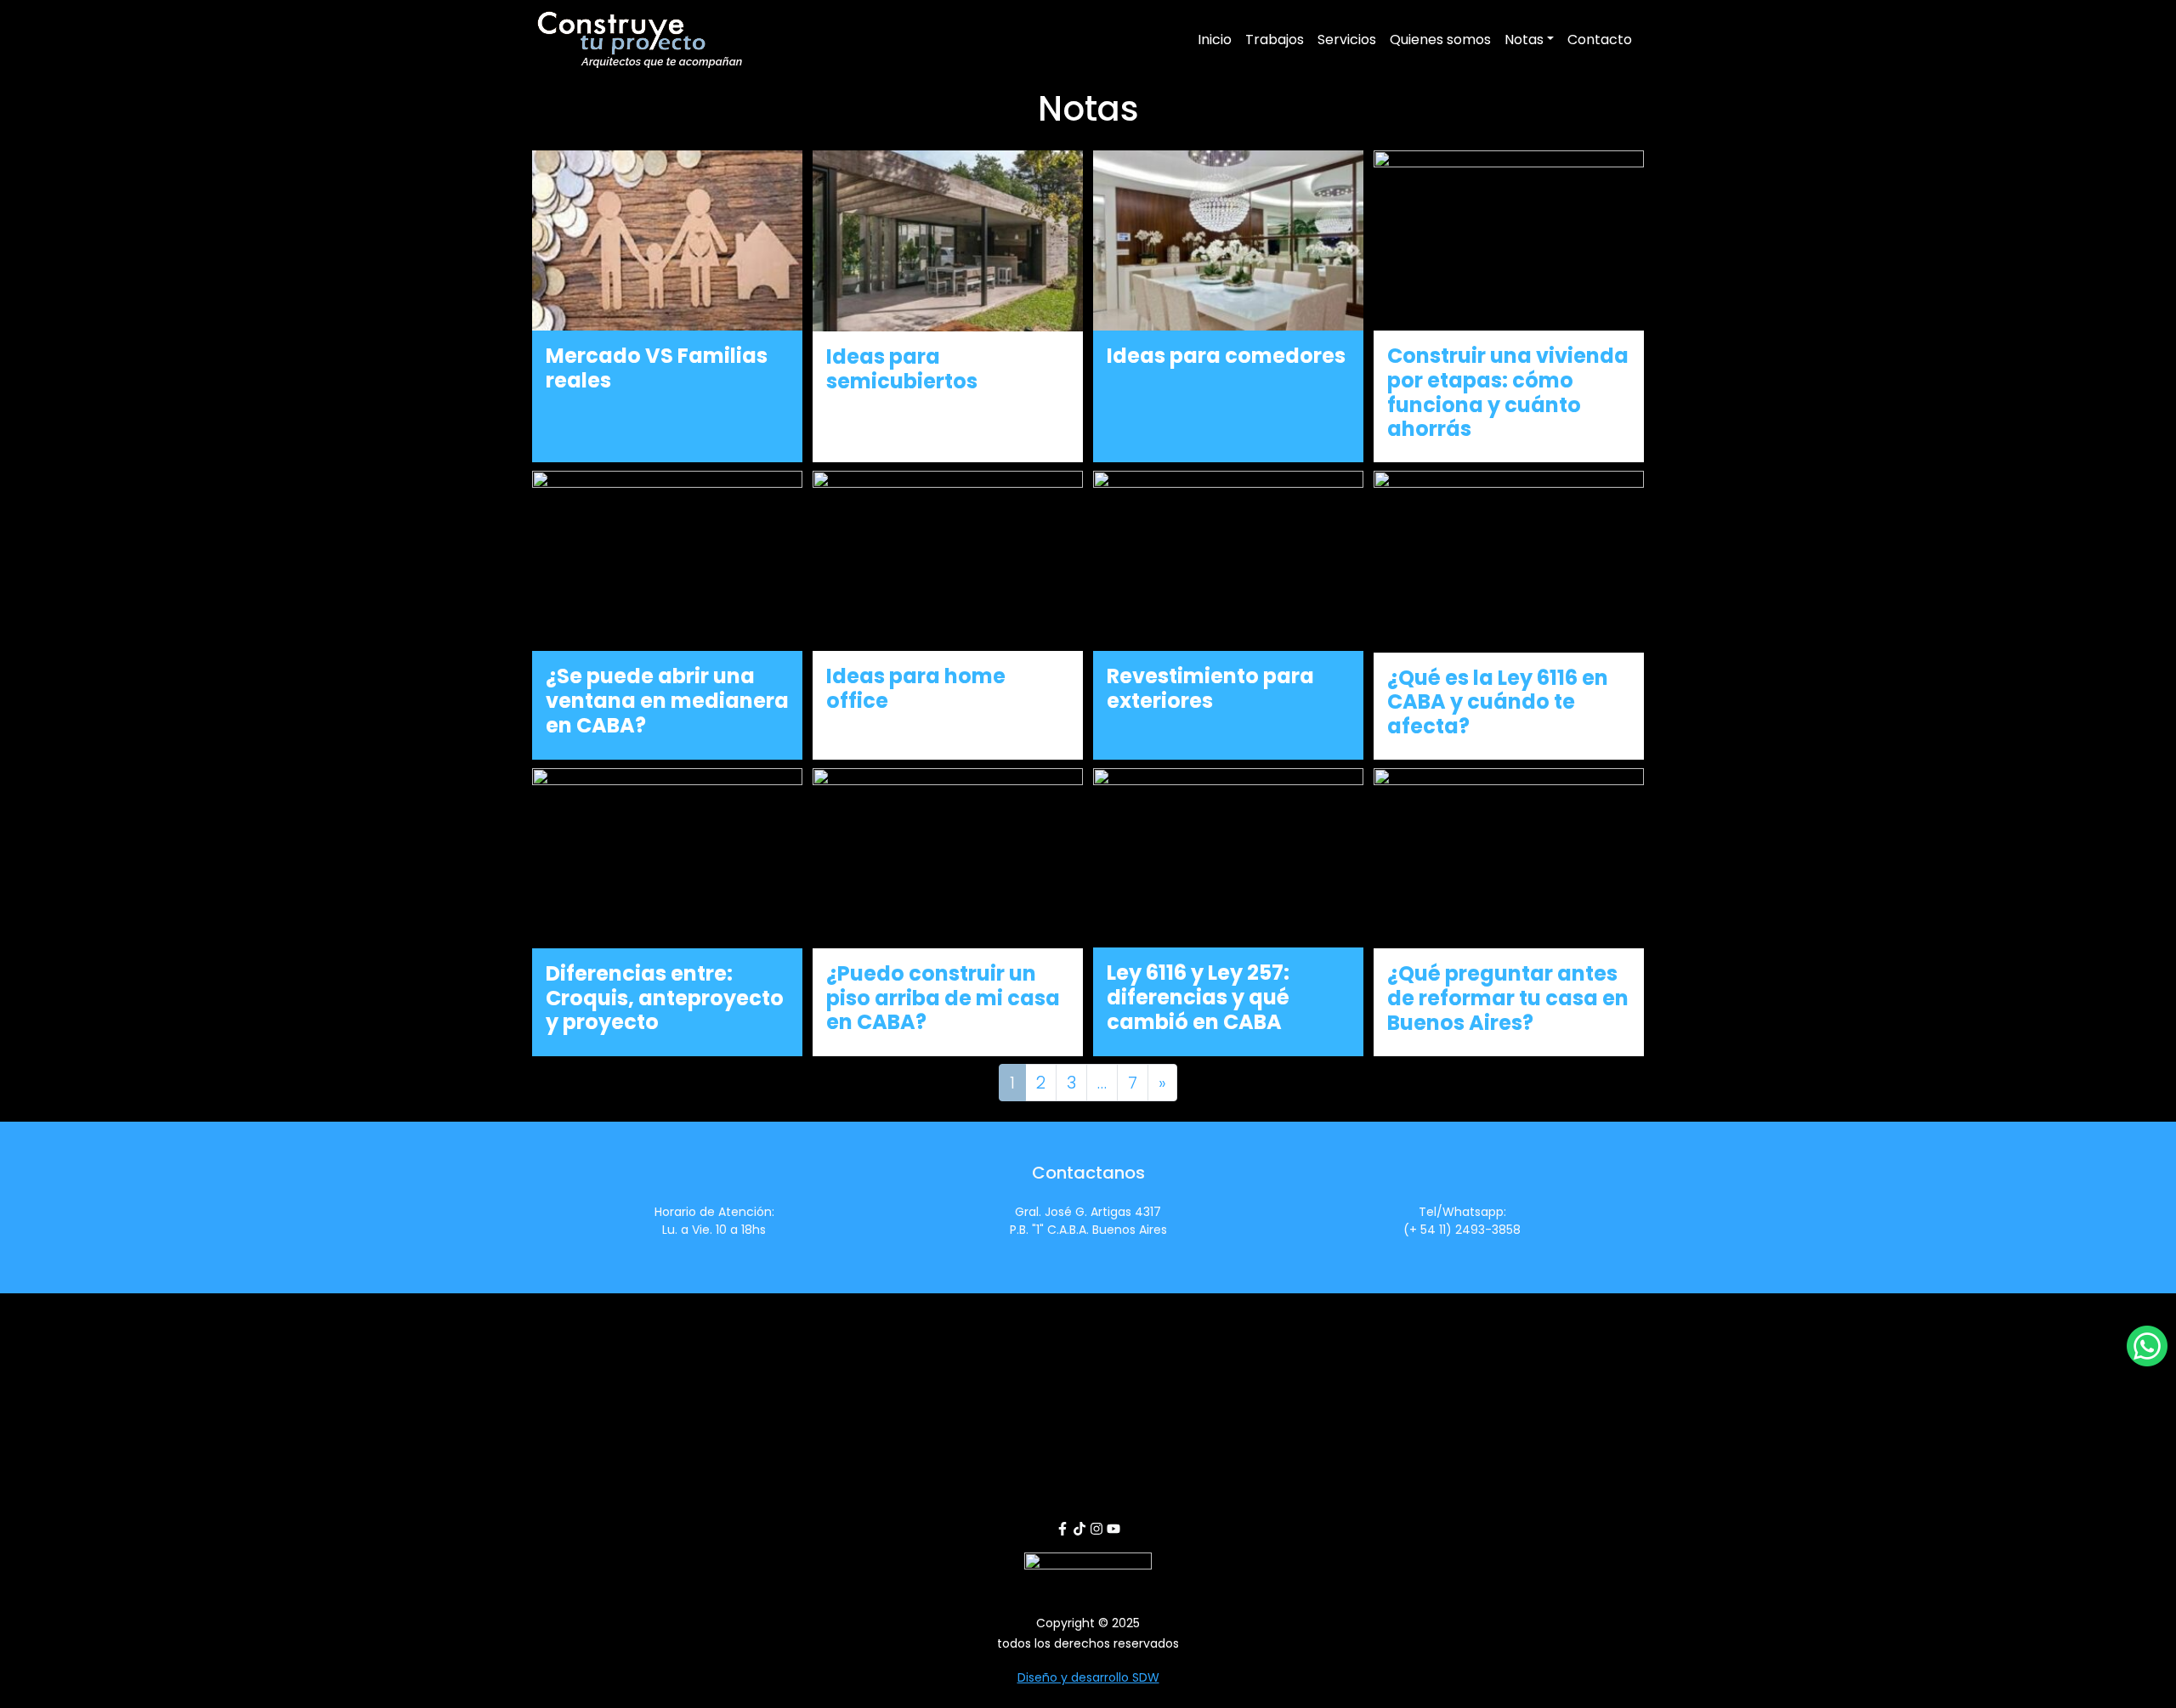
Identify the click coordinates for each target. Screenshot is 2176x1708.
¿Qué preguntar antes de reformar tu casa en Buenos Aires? (1508, 998)
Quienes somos (1440, 40)
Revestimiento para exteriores (1210, 688)
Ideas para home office (916, 688)
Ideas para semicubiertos (902, 369)
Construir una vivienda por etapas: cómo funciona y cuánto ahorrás (1508, 392)
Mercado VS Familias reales (657, 368)
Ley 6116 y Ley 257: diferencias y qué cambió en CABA (1198, 997)
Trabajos (1275, 40)
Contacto (1600, 40)
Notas (1524, 40)
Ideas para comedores (1226, 356)
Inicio (1215, 40)
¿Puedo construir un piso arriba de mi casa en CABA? (943, 998)
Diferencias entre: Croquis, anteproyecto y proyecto (665, 998)
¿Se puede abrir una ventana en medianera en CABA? (667, 701)
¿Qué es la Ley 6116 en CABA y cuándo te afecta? (1498, 702)
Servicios (1347, 40)
